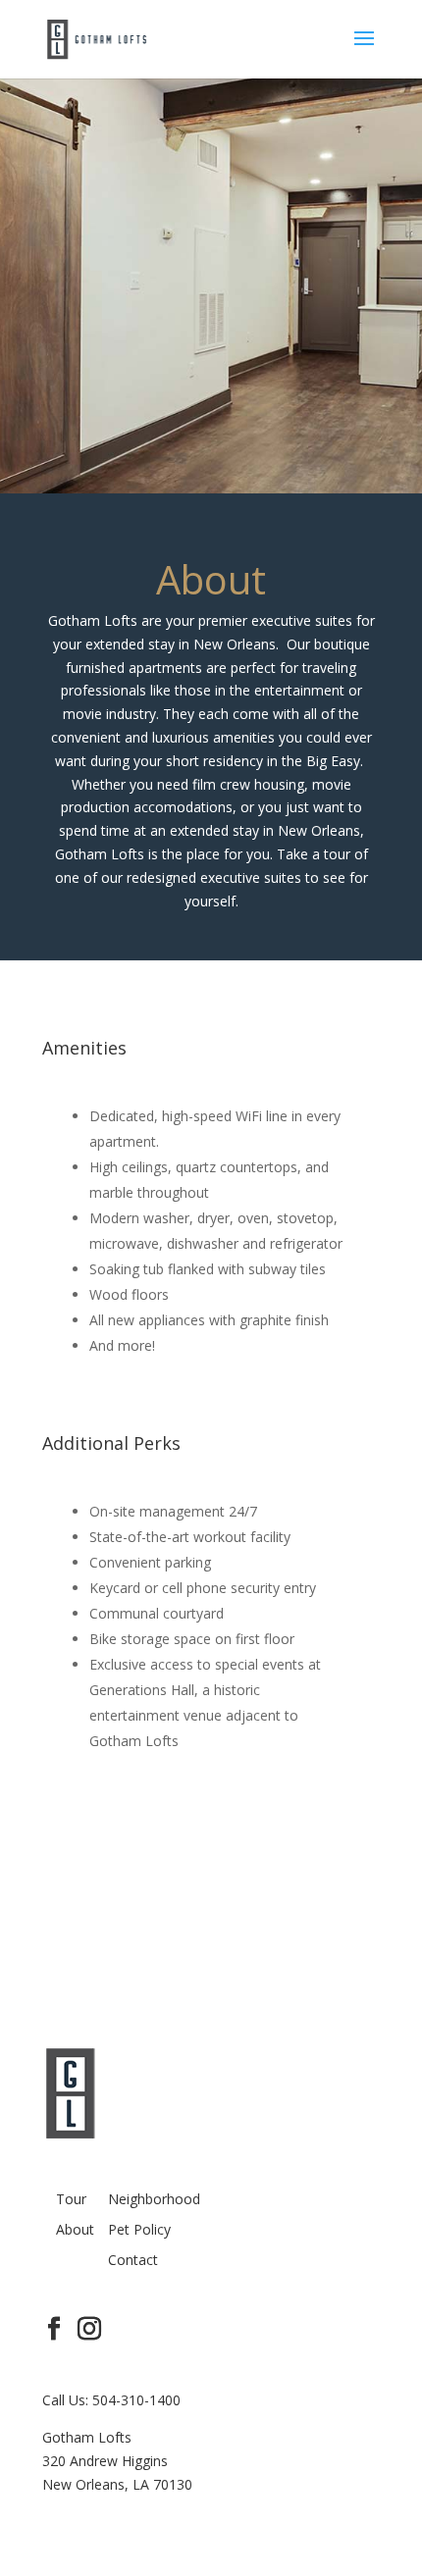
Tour (71, 2199)
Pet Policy (139, 2229)
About (75, 2229)
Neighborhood (154, 2199)
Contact (133, 2260)
